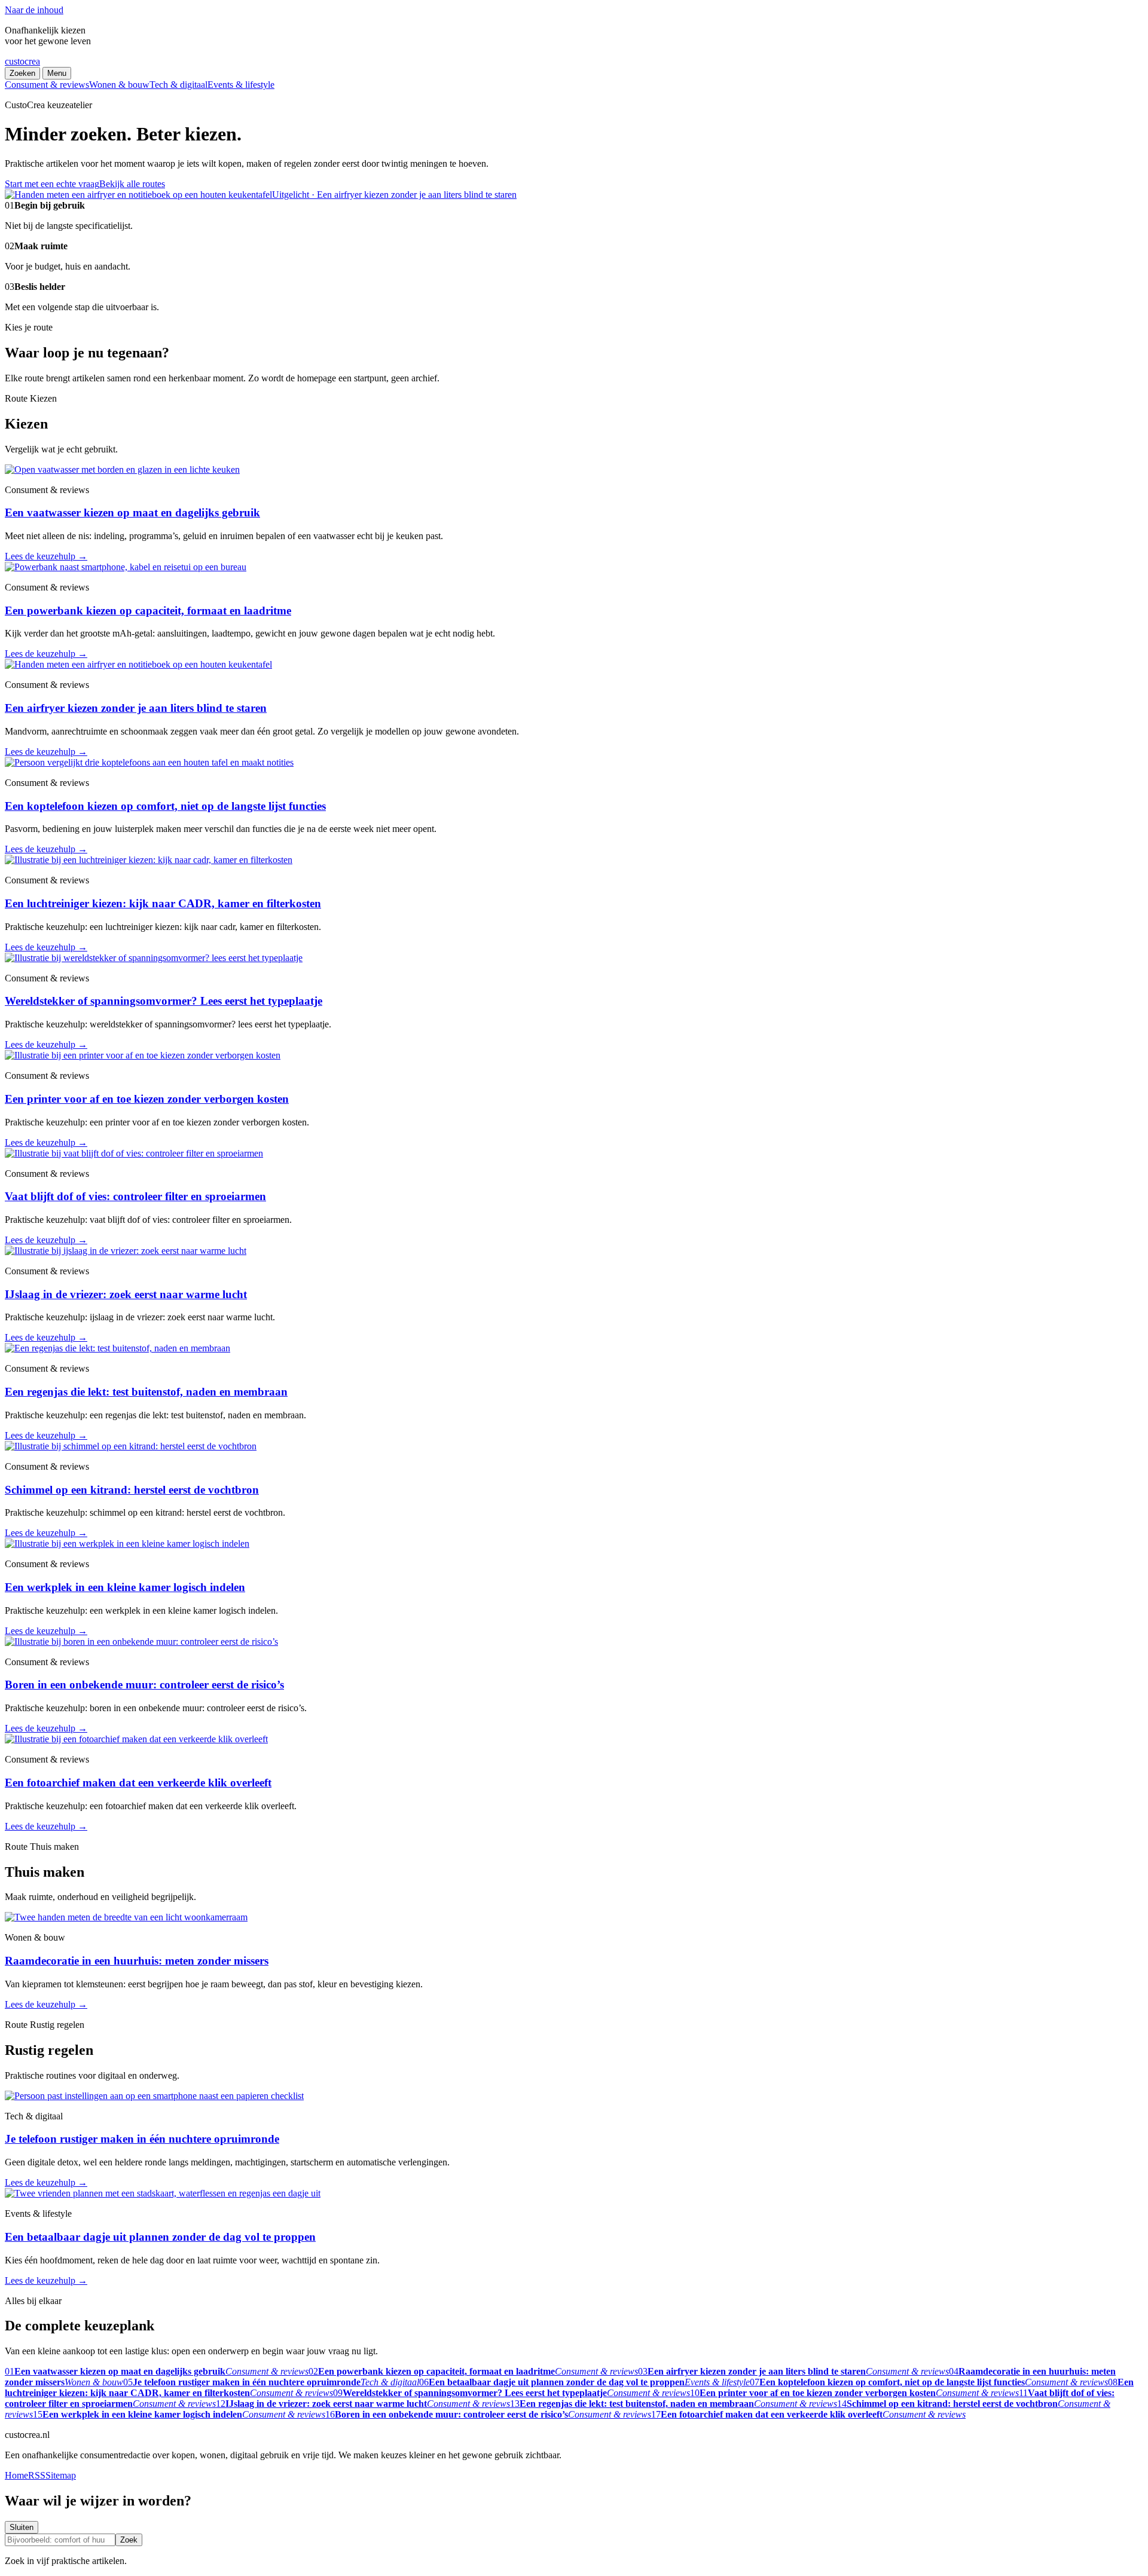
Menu (57, 73)
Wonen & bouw (119, 85)
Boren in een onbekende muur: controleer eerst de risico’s (144, 1685)
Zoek (129, 2540)
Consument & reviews (47, 85)
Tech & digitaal (178, 85)
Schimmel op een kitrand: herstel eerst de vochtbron (132, 1490)
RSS (37, 2475)
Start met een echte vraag (52, 184)
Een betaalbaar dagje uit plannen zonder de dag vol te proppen (160, 2237)
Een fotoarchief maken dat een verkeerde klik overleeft (138, 1783)
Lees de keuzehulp (46, 556)
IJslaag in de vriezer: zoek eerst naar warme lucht (126, 1294)
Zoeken (22, 73)
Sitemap (61, 2475)
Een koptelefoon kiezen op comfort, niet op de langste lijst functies (165, 806)
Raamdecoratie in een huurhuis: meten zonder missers (137, 1961)
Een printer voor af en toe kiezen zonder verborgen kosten (147, 1099)
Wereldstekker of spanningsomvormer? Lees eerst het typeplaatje (164, 1001)
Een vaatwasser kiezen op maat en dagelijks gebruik (132, 513)
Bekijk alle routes (132, 184)
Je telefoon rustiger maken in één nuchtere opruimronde (142, 2139)
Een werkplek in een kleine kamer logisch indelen (125, 1587)
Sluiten (22, 2527)
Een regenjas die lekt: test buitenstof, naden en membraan (146, 1392)
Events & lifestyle (241, 85)
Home (16, 2475)
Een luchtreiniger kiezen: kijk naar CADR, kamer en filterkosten (163, 903)
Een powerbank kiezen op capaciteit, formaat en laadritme (148, 611)
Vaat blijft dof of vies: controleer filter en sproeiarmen (135, 1196)
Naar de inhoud (34, 10)
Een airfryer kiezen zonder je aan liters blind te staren (136, 708)
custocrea (22, 61)
